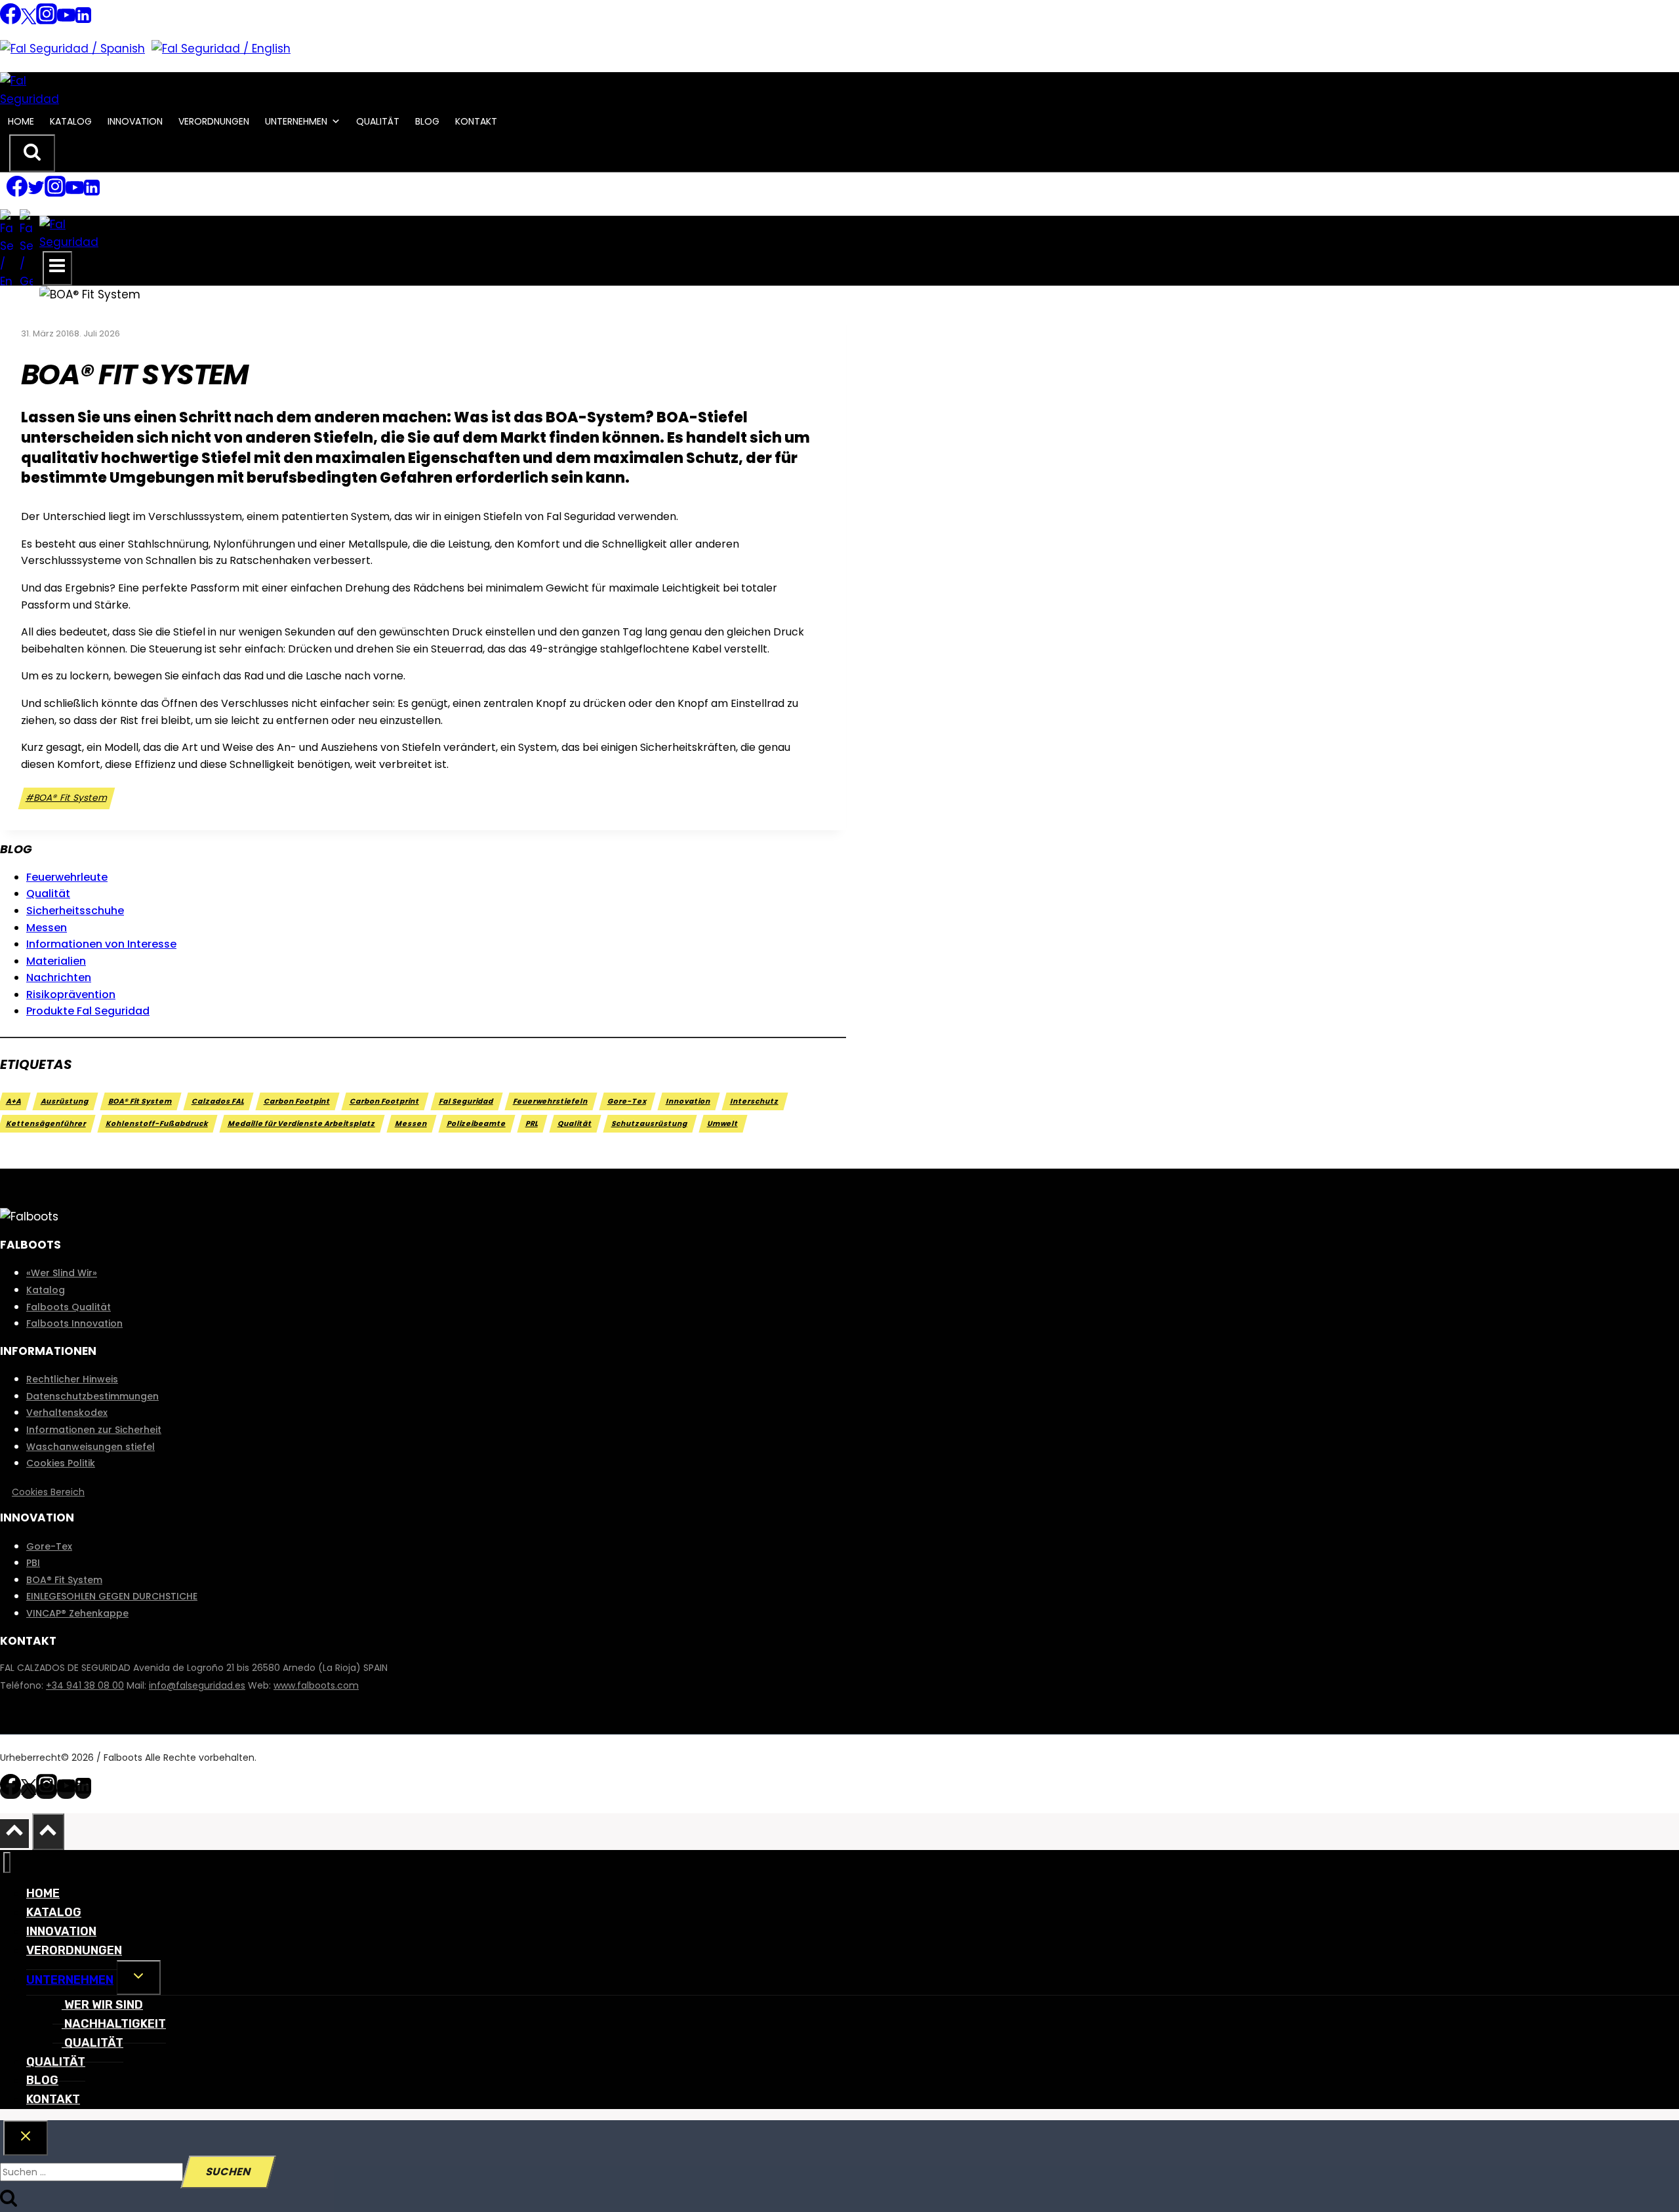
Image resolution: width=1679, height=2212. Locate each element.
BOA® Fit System (67, 798)
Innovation (689, 1101)
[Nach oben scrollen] (14, 1834)
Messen (47, 928)
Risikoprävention (71, 995)
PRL (532, 1124)
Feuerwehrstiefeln (551, 1101)
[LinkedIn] (83, 21)
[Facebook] (10, 21)
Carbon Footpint (297, 1101)
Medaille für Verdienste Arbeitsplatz (302, 1124)
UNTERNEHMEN (296, 121)
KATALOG (71, 121)
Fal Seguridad (467, 1101)
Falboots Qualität (69, 1307)
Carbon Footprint (385, 1101)
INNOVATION (135, 121)
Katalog (46, 1290)
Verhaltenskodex (67, 1413)
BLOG (427, 121)
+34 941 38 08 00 (85, 1685)
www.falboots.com (316, 1685)
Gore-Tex (627, 1101)
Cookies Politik (61, 1463)
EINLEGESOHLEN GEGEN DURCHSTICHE (112, 1596)
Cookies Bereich (48, 1492)
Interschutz (755, 1101)
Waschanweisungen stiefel (91, 1447)
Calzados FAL (218, 1101)
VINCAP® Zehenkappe (77, 1613)
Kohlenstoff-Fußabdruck (157, 1124)
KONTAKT (476, 121)
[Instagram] (47, 21)
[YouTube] (66, 21)
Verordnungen (214, 121)
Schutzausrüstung (650, 1124)
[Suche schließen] (26, 2138)
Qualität (48, 894)
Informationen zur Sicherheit (94, 1430)
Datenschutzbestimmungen (92, 1396)
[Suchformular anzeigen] (32, 153)
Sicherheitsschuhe (75, 911)
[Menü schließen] (7, 1863)
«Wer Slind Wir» (62, 1273)
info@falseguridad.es (197, 1685)
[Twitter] (29, 21)
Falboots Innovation (74, 1323)
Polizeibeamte (477, 1124)
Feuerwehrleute (67, 877)
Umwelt (723, 1124)
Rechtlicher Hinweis (72, 1379)
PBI (33, 1563)
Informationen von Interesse (101, 944)
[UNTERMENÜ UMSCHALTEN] (139, 1978)
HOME (21, 121)
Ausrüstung (65, 1101)
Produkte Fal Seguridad (88, 1011)
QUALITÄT (378, 121)
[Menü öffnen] (57, 268)
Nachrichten (59, 977)
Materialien (56, 961)
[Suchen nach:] (92, 2172)
